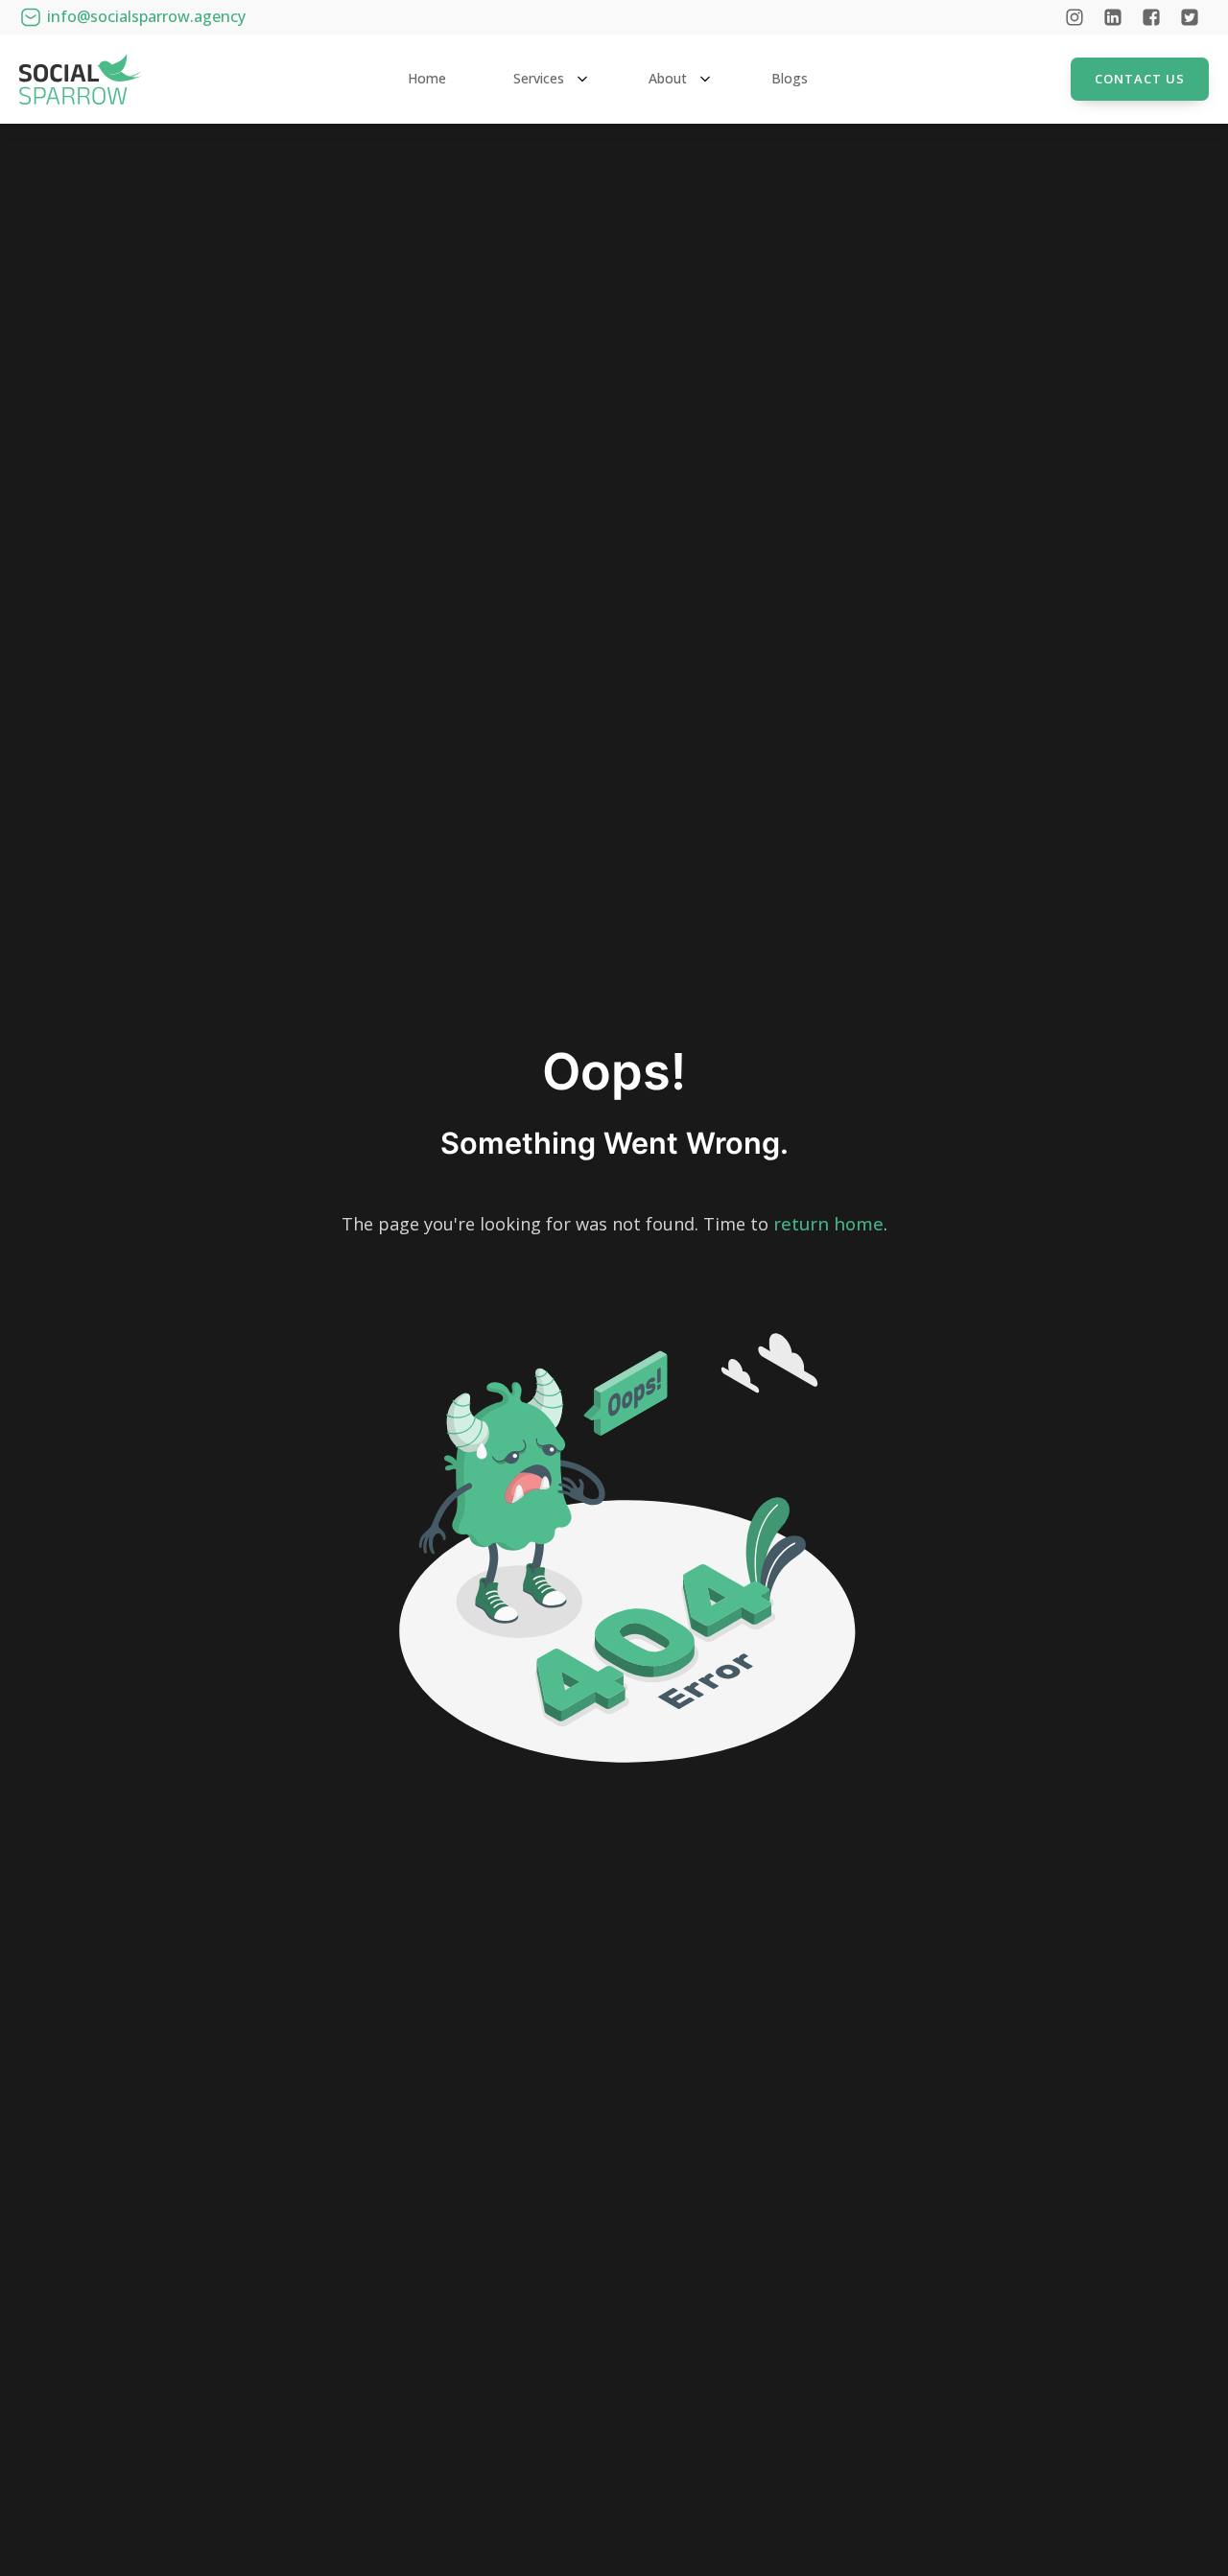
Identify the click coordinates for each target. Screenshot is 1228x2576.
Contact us (1140, 79)
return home (828, 1224)
